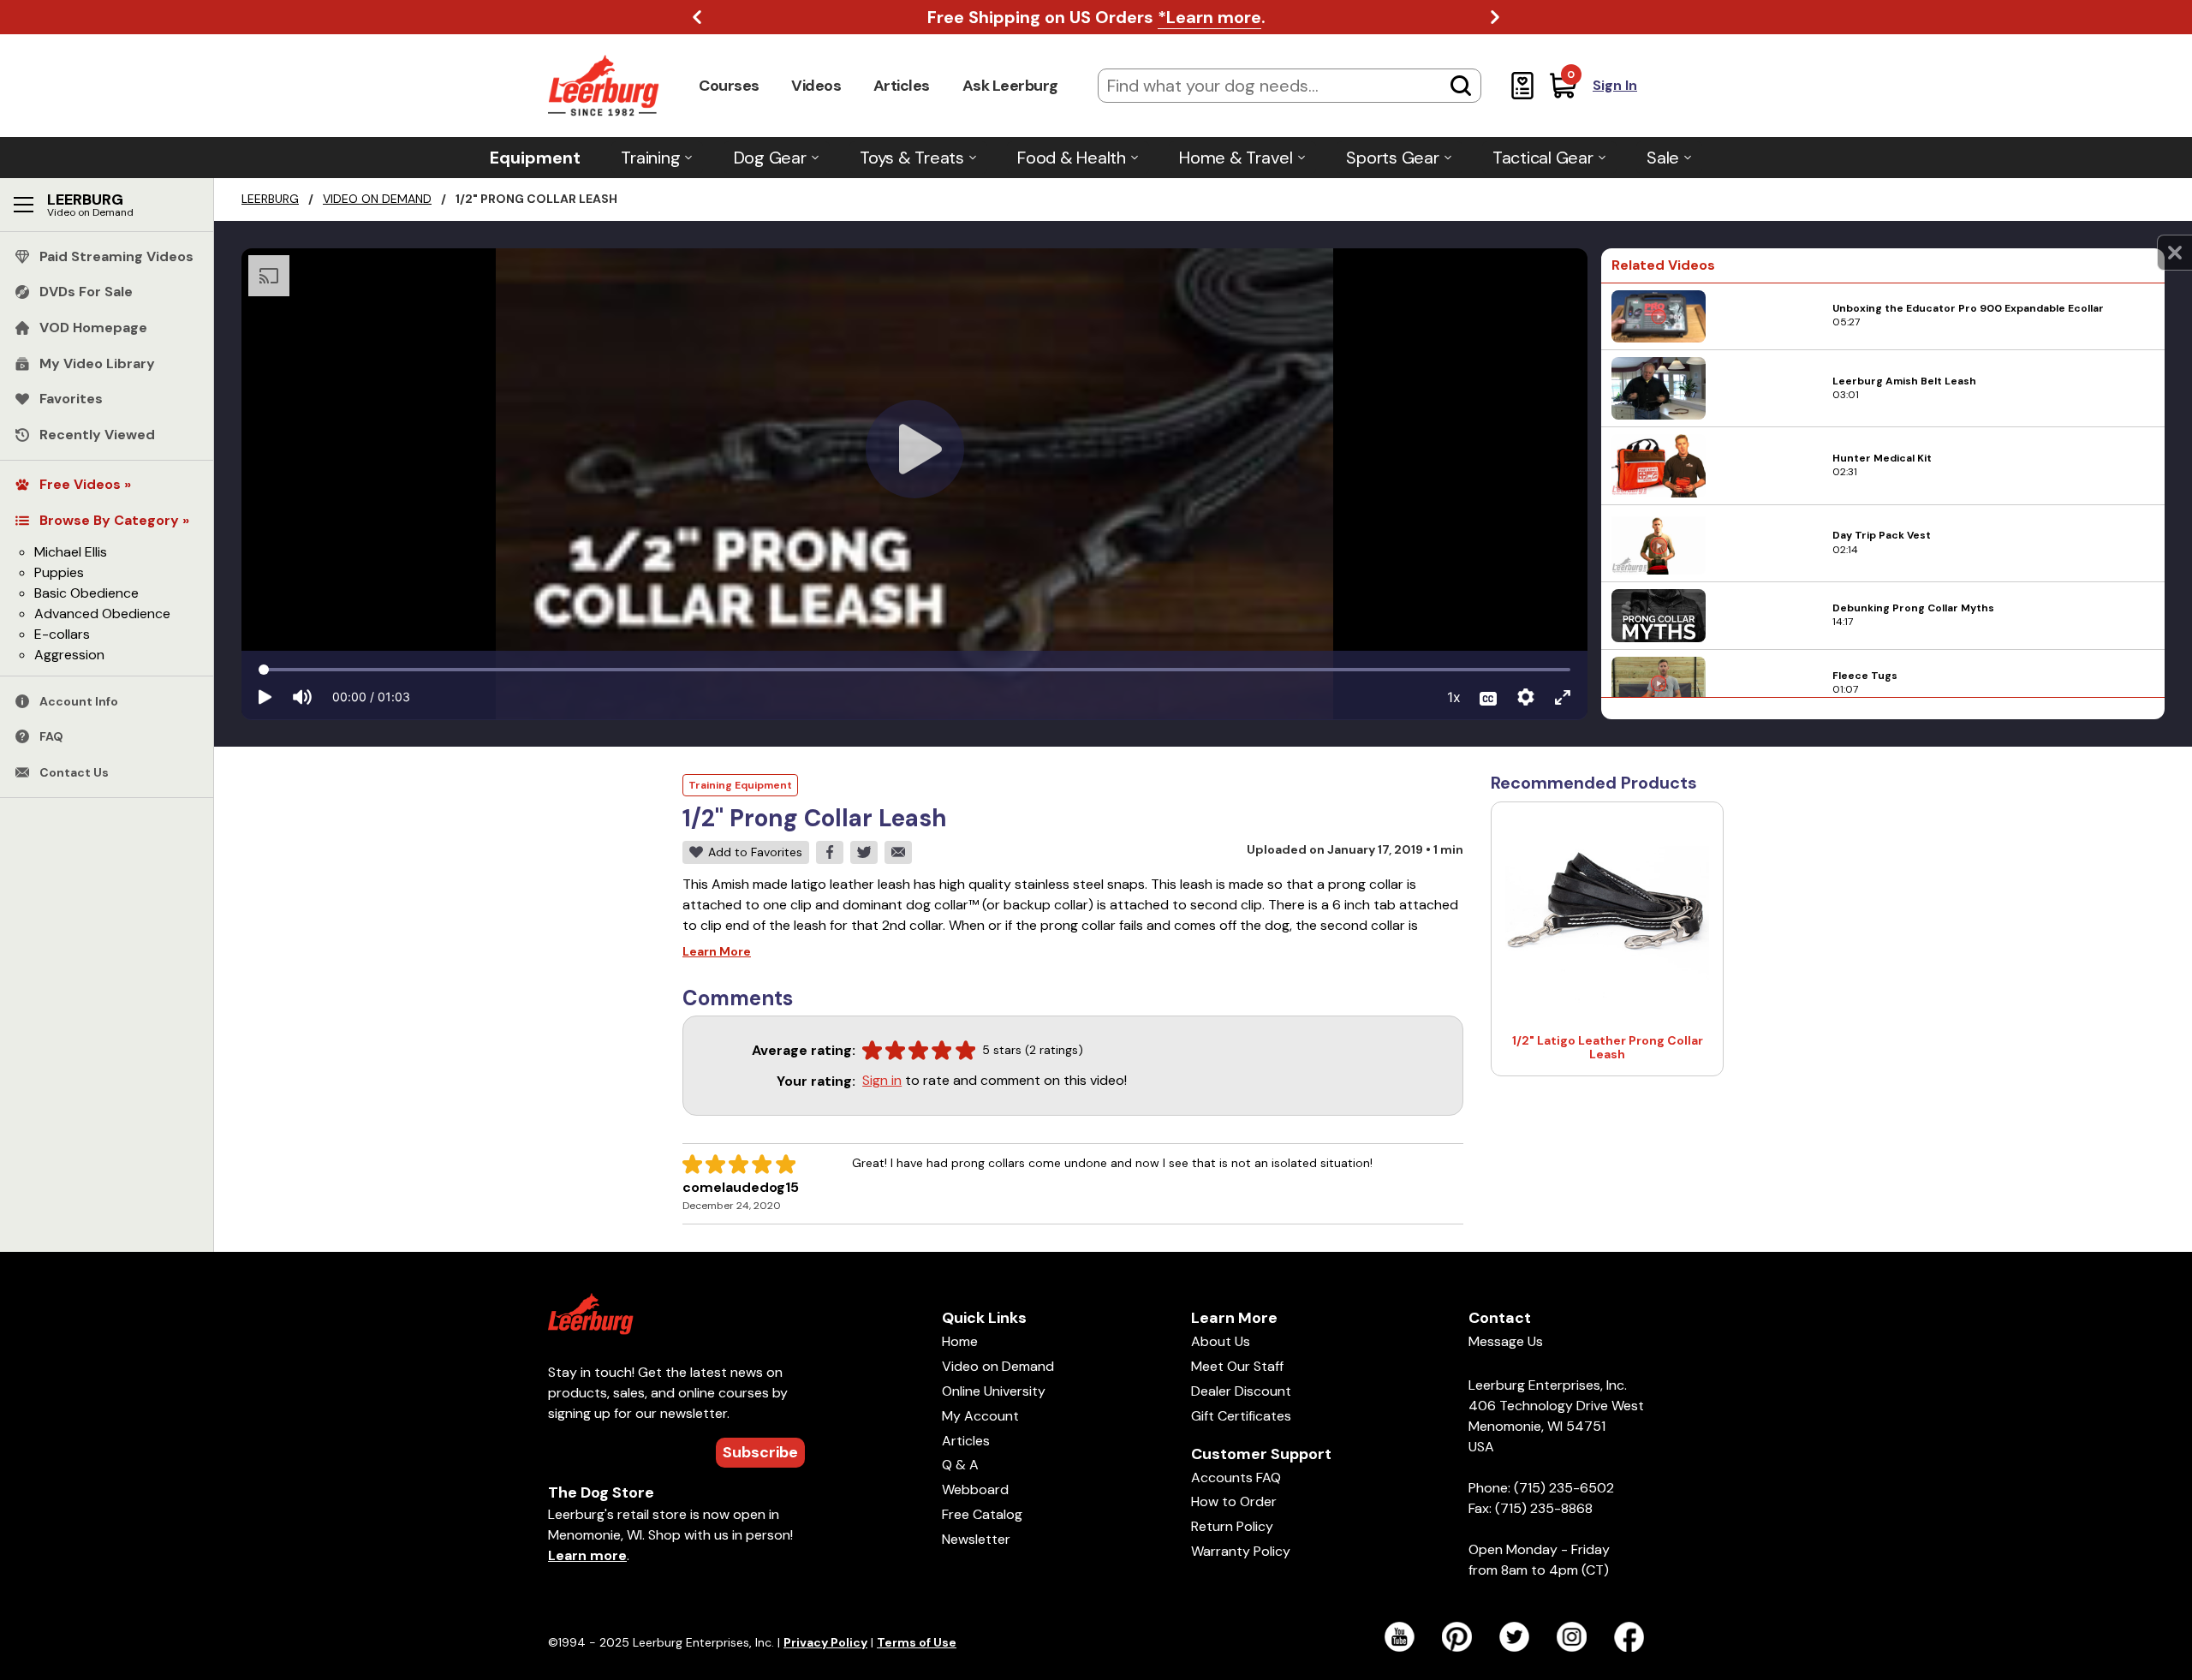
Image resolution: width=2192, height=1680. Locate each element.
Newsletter (976, 1539)
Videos (816, 86)
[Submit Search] (1461, 86)
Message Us (1506, 1341)
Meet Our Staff (1237, 1366)
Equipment (535, 158)
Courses (729, 86)
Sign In (1615, 85)
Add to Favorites (755, 852)
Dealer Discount (1241, 1391)
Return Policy (1232, 1526)
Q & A (960, 1465)
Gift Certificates (1241, 1416)
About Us (1221, 1341)
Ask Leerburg (1010, 86)
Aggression (69, 655)
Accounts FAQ (1236, 1477)
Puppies (59, 572)
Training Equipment (740, 785)
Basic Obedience (86, 593)
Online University (994, 1391)
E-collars (62, 634)
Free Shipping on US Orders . (1096, 17)
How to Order (1234, 1501)
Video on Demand (377, 199)
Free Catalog (982, 1514)
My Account (980, 1416)
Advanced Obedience (102, 614)
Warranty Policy (1241, 1551)
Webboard (975, 1489)
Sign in (882, 1080)
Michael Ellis (71, 552)
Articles (902, 86)
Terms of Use (917, 1642)
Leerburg (270, 199)
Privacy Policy (825, 1642)
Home (960, 1341)
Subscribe (760, 1452)
